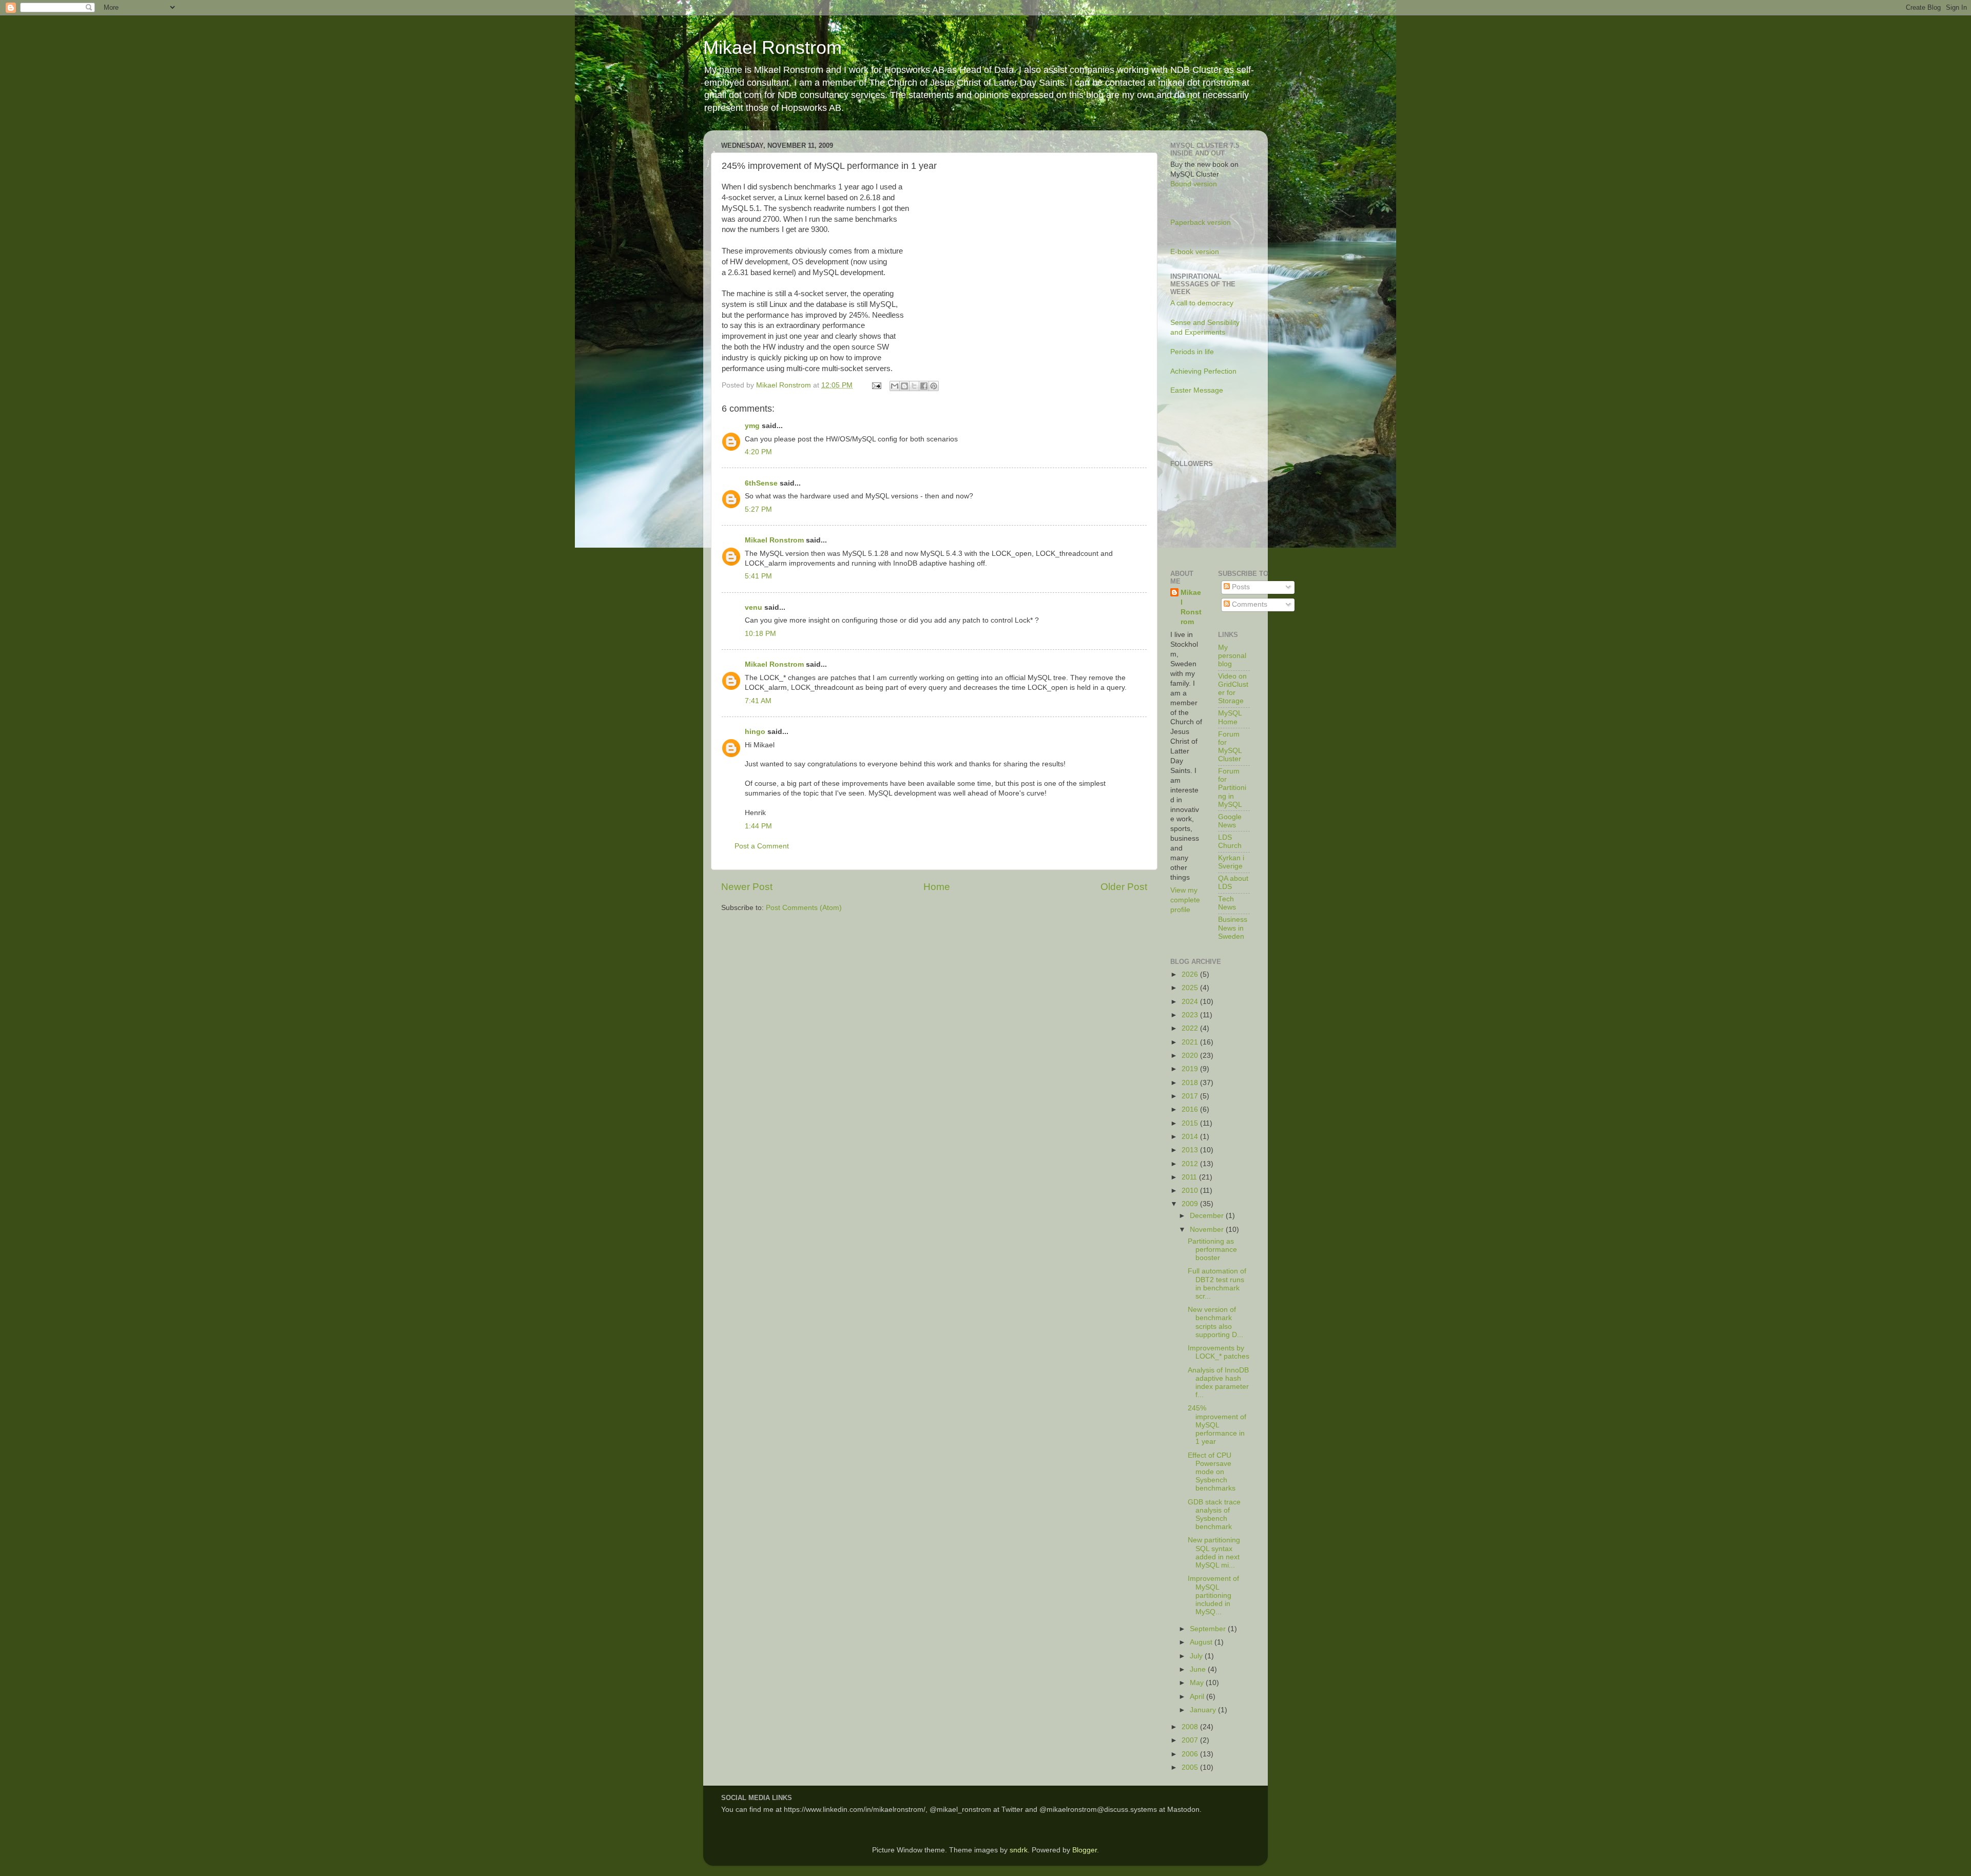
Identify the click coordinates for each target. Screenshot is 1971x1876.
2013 (1191, 1150)
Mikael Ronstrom (772, 47)
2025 (1191, 988)
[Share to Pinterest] (934, 386)
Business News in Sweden (1233, 928)
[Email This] (895, 386)
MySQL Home (1230, 717)
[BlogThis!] (904, 386)
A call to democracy (1202, 303)
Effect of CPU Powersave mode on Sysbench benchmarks (1212, 1472)
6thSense (761, 483)
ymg (752, 426)
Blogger (1085, 1850)
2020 (1191, 1056)
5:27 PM (758, 509)
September (1209, 1629)
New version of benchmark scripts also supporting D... (1215, 1322)
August (1202, 1642)
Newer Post (747, 887)
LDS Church (1230, 842)
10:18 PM (760, 634)
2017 (1191, 1096)
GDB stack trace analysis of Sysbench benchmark (1214, 1515)
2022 (1191, 1028)
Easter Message (1197, 390)
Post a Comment (762, 846)
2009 (1191, 1204)
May (1198, 1683)
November (1208, 1230)
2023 (1191, 1015)
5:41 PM (758, 576)
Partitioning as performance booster (1212, 1250)
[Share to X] (914, 386)
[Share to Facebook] (924, 386)
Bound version (1194, 184)
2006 (1191, 1754)
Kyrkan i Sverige (1231, 862)
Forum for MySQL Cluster (1230, 747)
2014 (1191, 1137)
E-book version (1195, 252)
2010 (1191, 1191)
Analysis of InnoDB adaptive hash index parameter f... (1218, 1383)
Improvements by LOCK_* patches (1219, 1352)
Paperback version (1201, 223)
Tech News (1227, 903)
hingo (755, 732)
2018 (1191, 1083)
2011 (1190, 1177)
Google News (1230, 821)
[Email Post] (876, 385)
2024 (1191, 1002)
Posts (1240, 587)
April (1198, 1697)
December (1208, 1216)
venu (753, 607)
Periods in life (1192, 352)
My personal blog (1232, 656)
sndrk (1019, 1850)
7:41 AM (758, 701)
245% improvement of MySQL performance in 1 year (1217, 1425)
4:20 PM (758, 452)
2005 (1191, 1767)
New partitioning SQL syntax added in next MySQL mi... (1214, 1553)
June (1199, 1669)
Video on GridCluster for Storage (1233, 689)
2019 (1191, 1069)
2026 (1191, 974)
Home (937, 887)
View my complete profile (1185, 900)
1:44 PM (758, 826)
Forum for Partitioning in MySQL (1232, 788)
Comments (1249, 604)
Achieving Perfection (1203, 371)
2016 (1191, 1109)
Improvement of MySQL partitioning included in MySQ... (1213, 1595)
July (1197, 1656)
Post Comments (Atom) (804, 908)
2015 (1191, 1123)
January (1204, 1710)
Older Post (1124, 887)
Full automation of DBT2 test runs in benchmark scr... (1217, 1284)
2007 (1191, 1740)
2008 (1191, 1727)
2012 (1191, 1164)
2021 (1191, 1042)
